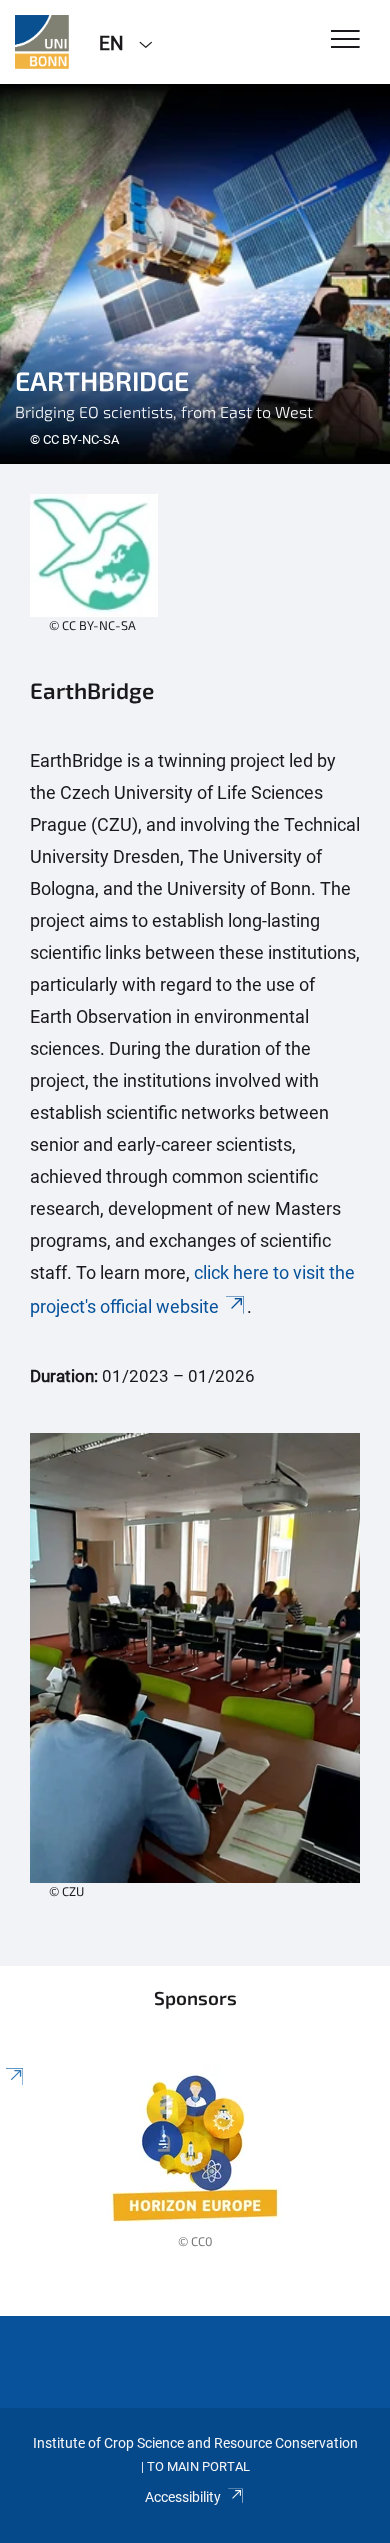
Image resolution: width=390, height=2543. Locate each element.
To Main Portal (198, 2466)
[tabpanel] (195, 274)
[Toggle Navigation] (345, 40)
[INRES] (42, 42)
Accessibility (183, 2497)
